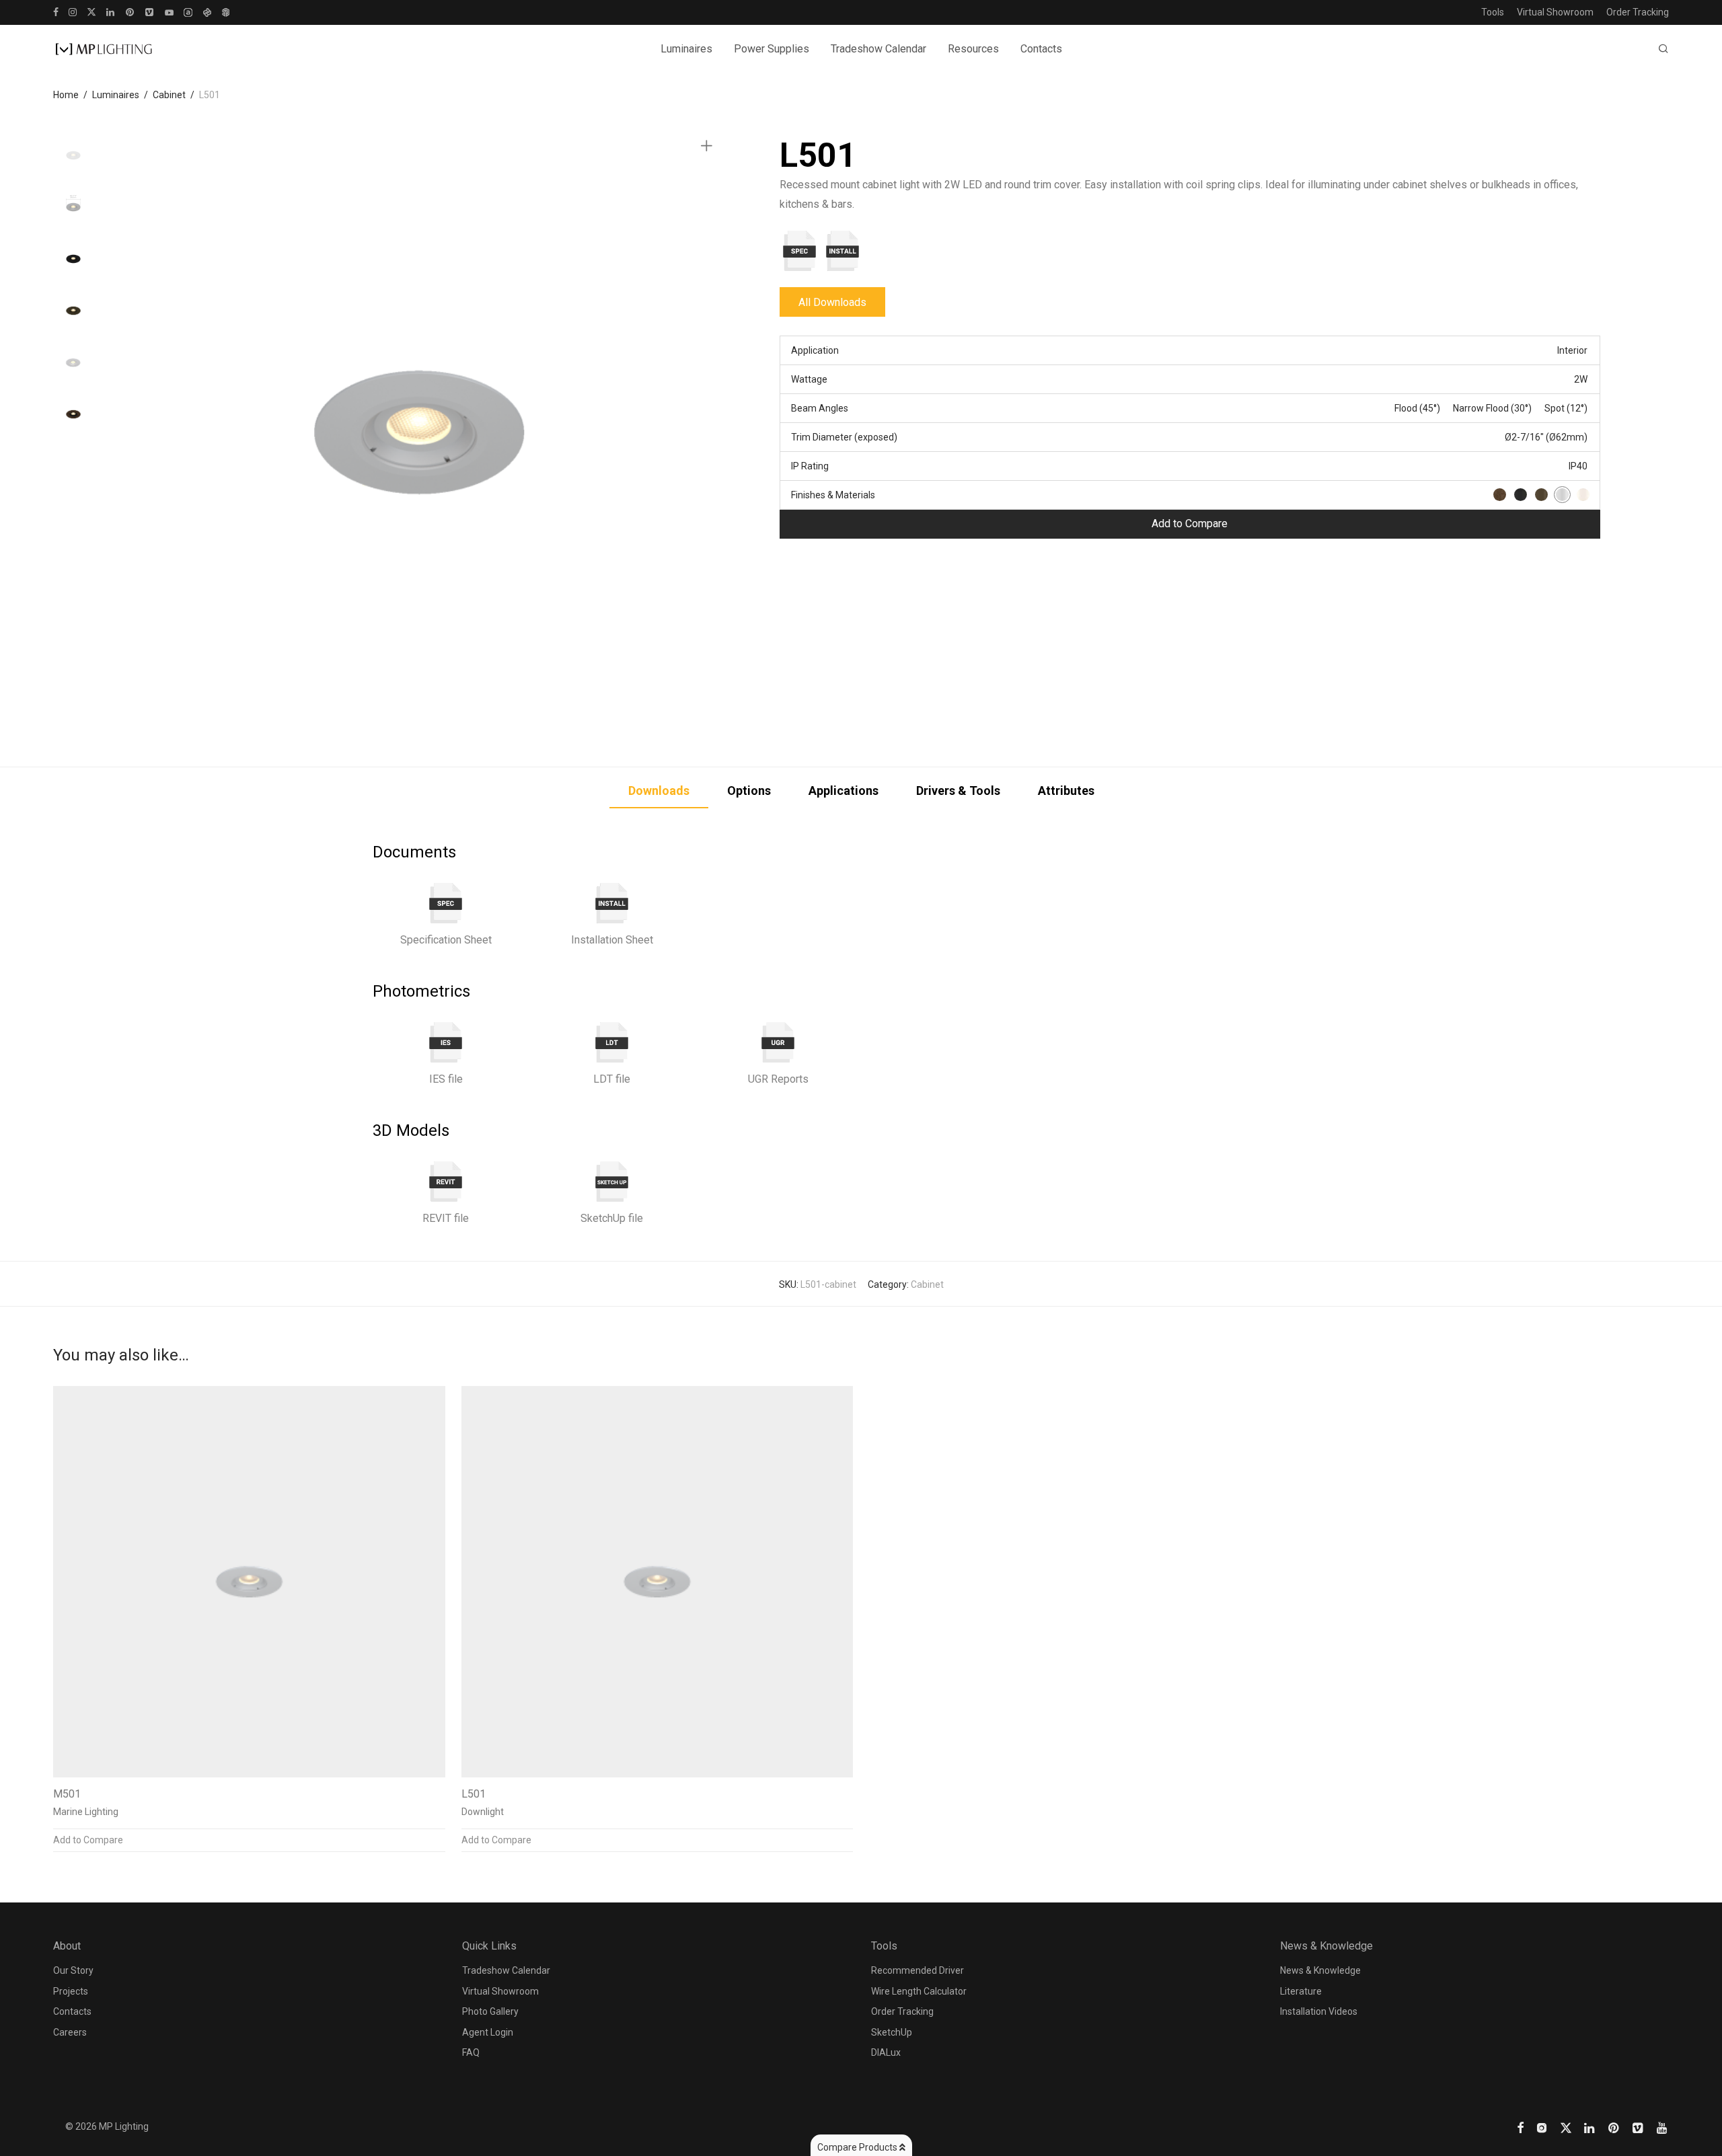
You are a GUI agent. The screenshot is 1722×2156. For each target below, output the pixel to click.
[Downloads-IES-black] (446, 1042)
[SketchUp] (226, 11)
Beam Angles (820, 408)
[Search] (1663, 49)
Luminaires (116, 95)
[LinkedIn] (111, 11)
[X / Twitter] (91, 11)
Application (815, 350)
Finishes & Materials (833, 495)
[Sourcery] (207, 11)
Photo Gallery (490, 2011)
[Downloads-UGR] (778, 1042)
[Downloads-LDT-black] (612, 1042)
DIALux (886, 2052)
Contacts (1041, 49)
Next (709, 432)
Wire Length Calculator (919, 1991)
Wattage (809, 379)
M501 (67, 1794)
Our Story (73, 1970)
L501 (474, 1794)
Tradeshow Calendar (878, 49)
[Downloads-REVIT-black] (446, 1182)
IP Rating (810, 466)
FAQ (471, 2052)
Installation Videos (1319, 2011)
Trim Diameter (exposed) (844, 437)
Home (66, 95)
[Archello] (188, 11)
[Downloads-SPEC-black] (446, 903)
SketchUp (892, 2032)
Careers (70, 2032)
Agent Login (488, 2032)
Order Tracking (1638, 12)
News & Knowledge (1320, 1970)
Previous (130, 432)
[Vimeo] (150, 11)
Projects (71, 1991)
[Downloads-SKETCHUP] (612, 1182)
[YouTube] (169, 11)
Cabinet (169, 95)
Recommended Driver (918, 1970)
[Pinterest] (130, 11)
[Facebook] (56, 11)
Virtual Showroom (1555, 12)
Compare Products (858, 2147)
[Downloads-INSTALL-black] (612, 903)
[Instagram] (73, 11)
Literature (1301, 1991)
